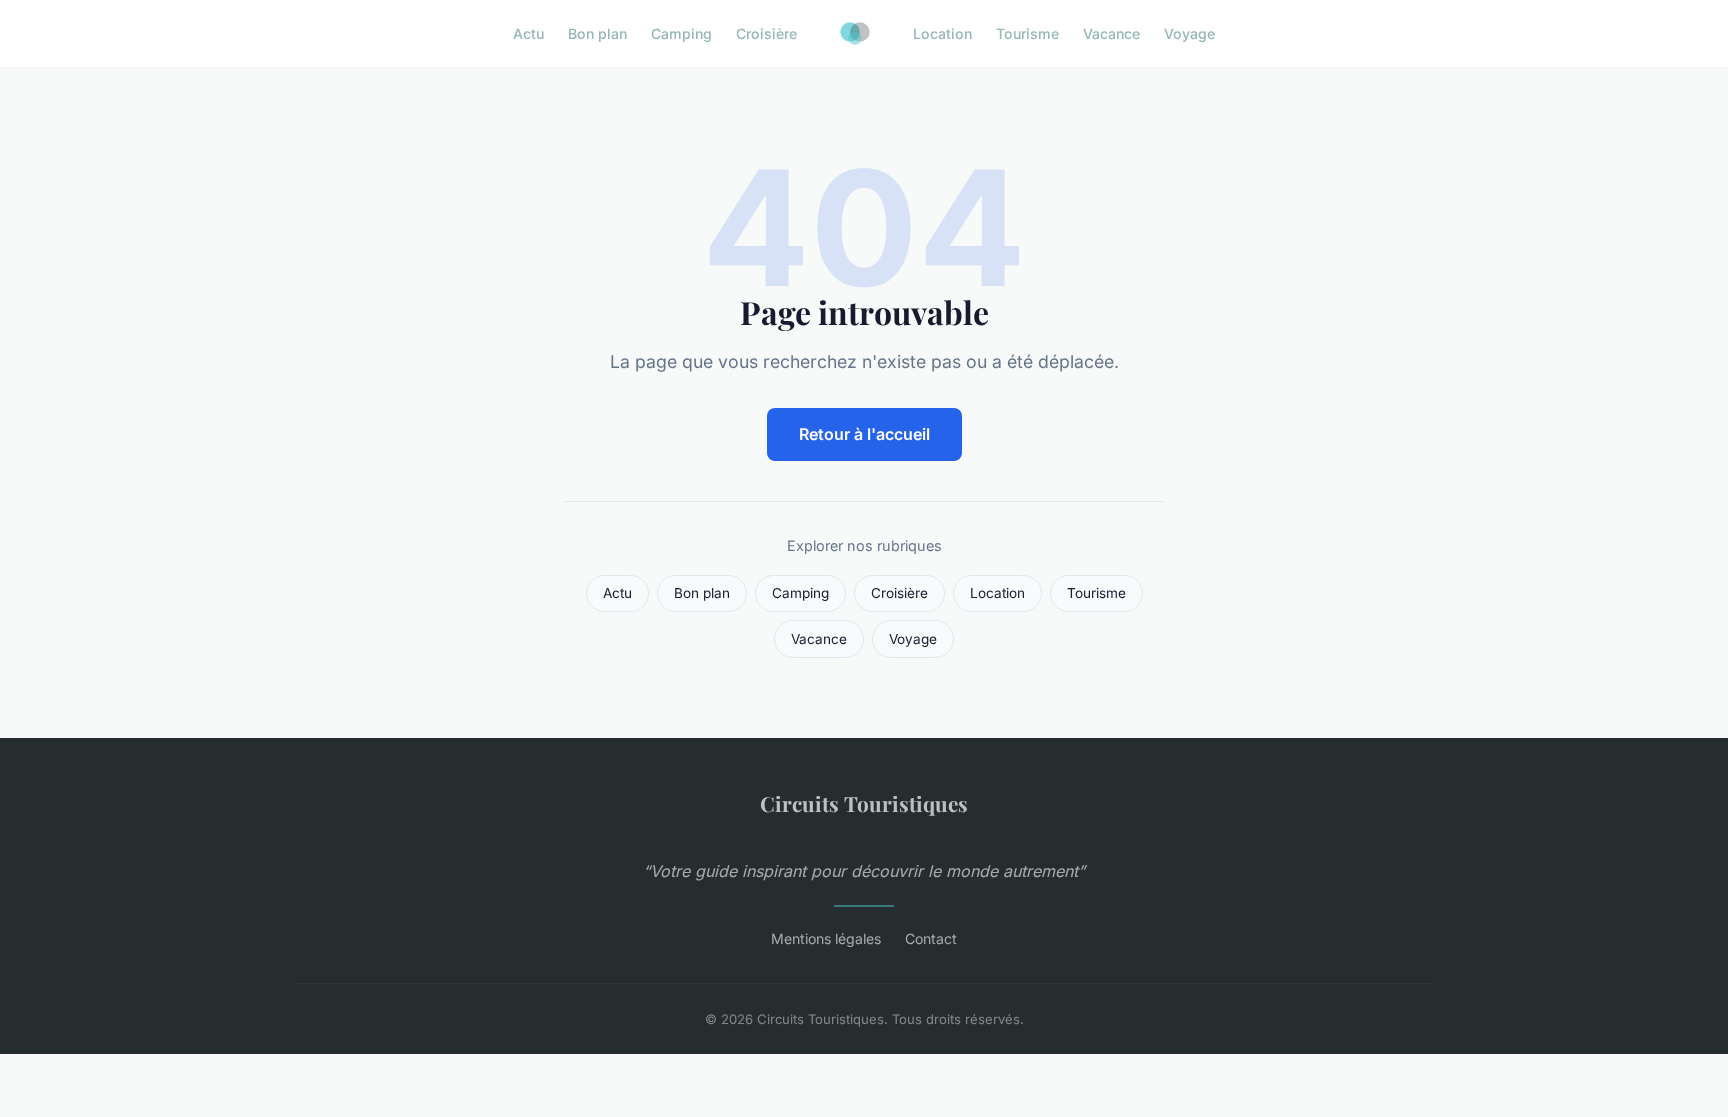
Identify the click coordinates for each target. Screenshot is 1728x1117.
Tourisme (1027, 33)
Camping (681, 33)
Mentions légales (826, 938)
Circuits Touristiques (864, 803)
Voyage (1189, 33)
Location (942, 33)
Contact (931, 938)
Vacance (1111, 33)
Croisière (766, 33)
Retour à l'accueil (864, 434)
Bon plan (597, 33)
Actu (528, 33)
